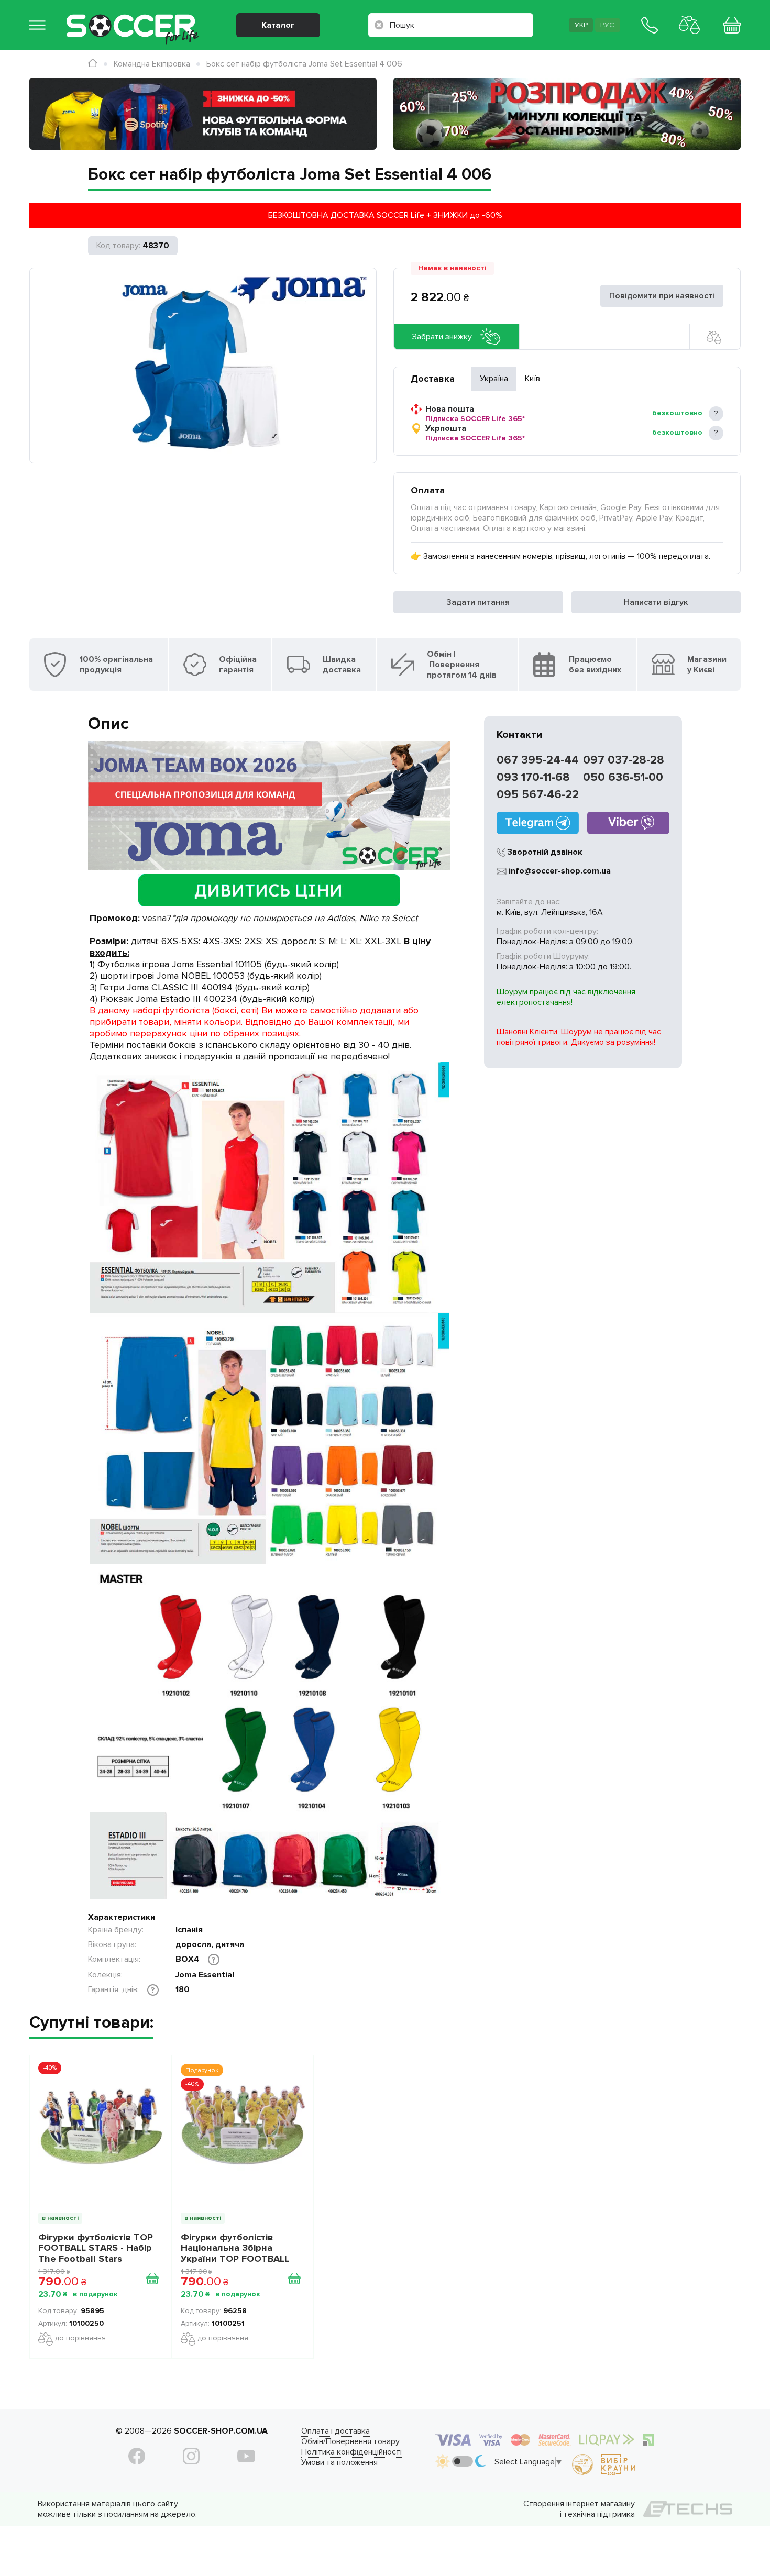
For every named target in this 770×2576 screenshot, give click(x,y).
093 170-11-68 (533, 777)
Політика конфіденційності (351, 2452)
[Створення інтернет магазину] (688, 2509)
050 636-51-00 (623, 777)
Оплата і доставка (335, 2431)
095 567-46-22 (538, 795)
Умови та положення (339, 2462)
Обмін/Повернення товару (350, 2441)
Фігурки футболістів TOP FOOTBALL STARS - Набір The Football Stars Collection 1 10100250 (96, 2248)
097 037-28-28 (624, 760)
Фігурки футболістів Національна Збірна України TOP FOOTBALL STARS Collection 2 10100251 (235, 2248)
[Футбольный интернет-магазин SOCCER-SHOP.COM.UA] (133, 18)
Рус (607, 25)
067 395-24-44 (538, 760)
